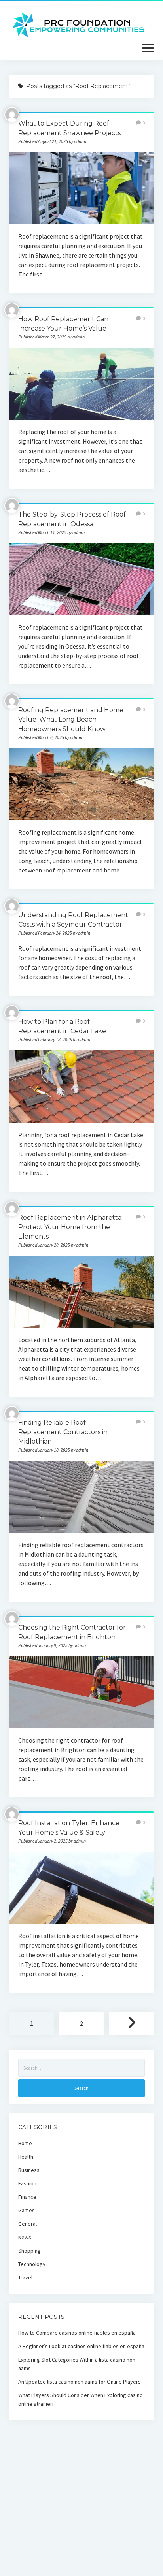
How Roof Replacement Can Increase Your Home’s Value (81, 384)
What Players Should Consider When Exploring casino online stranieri (81, 2399)
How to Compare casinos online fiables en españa (77, 2333)
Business (29, 2170)
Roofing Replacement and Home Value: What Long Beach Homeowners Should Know (71, 719)
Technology (32, 2264)
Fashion (27, 2183)
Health (26, 2157)
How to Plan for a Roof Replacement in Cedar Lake (81, 1086)
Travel (25, 2277)
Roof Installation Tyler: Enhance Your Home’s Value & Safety (81, 1888)
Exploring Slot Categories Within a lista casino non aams (77, 2364)
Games (27, 2210)
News (25, 2237)
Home (25, 2143)
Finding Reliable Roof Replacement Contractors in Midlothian (63, 1432)
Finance (27, 2197)
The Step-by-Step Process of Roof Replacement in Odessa (81, 579)
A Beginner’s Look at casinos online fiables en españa (81, 2346)
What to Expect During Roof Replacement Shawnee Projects (81, 188)
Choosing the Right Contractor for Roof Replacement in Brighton (81, 1692)
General (27, 2224)
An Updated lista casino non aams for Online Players (80, 2382)
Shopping (29, 2251)
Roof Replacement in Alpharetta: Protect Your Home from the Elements (70, 1227)
